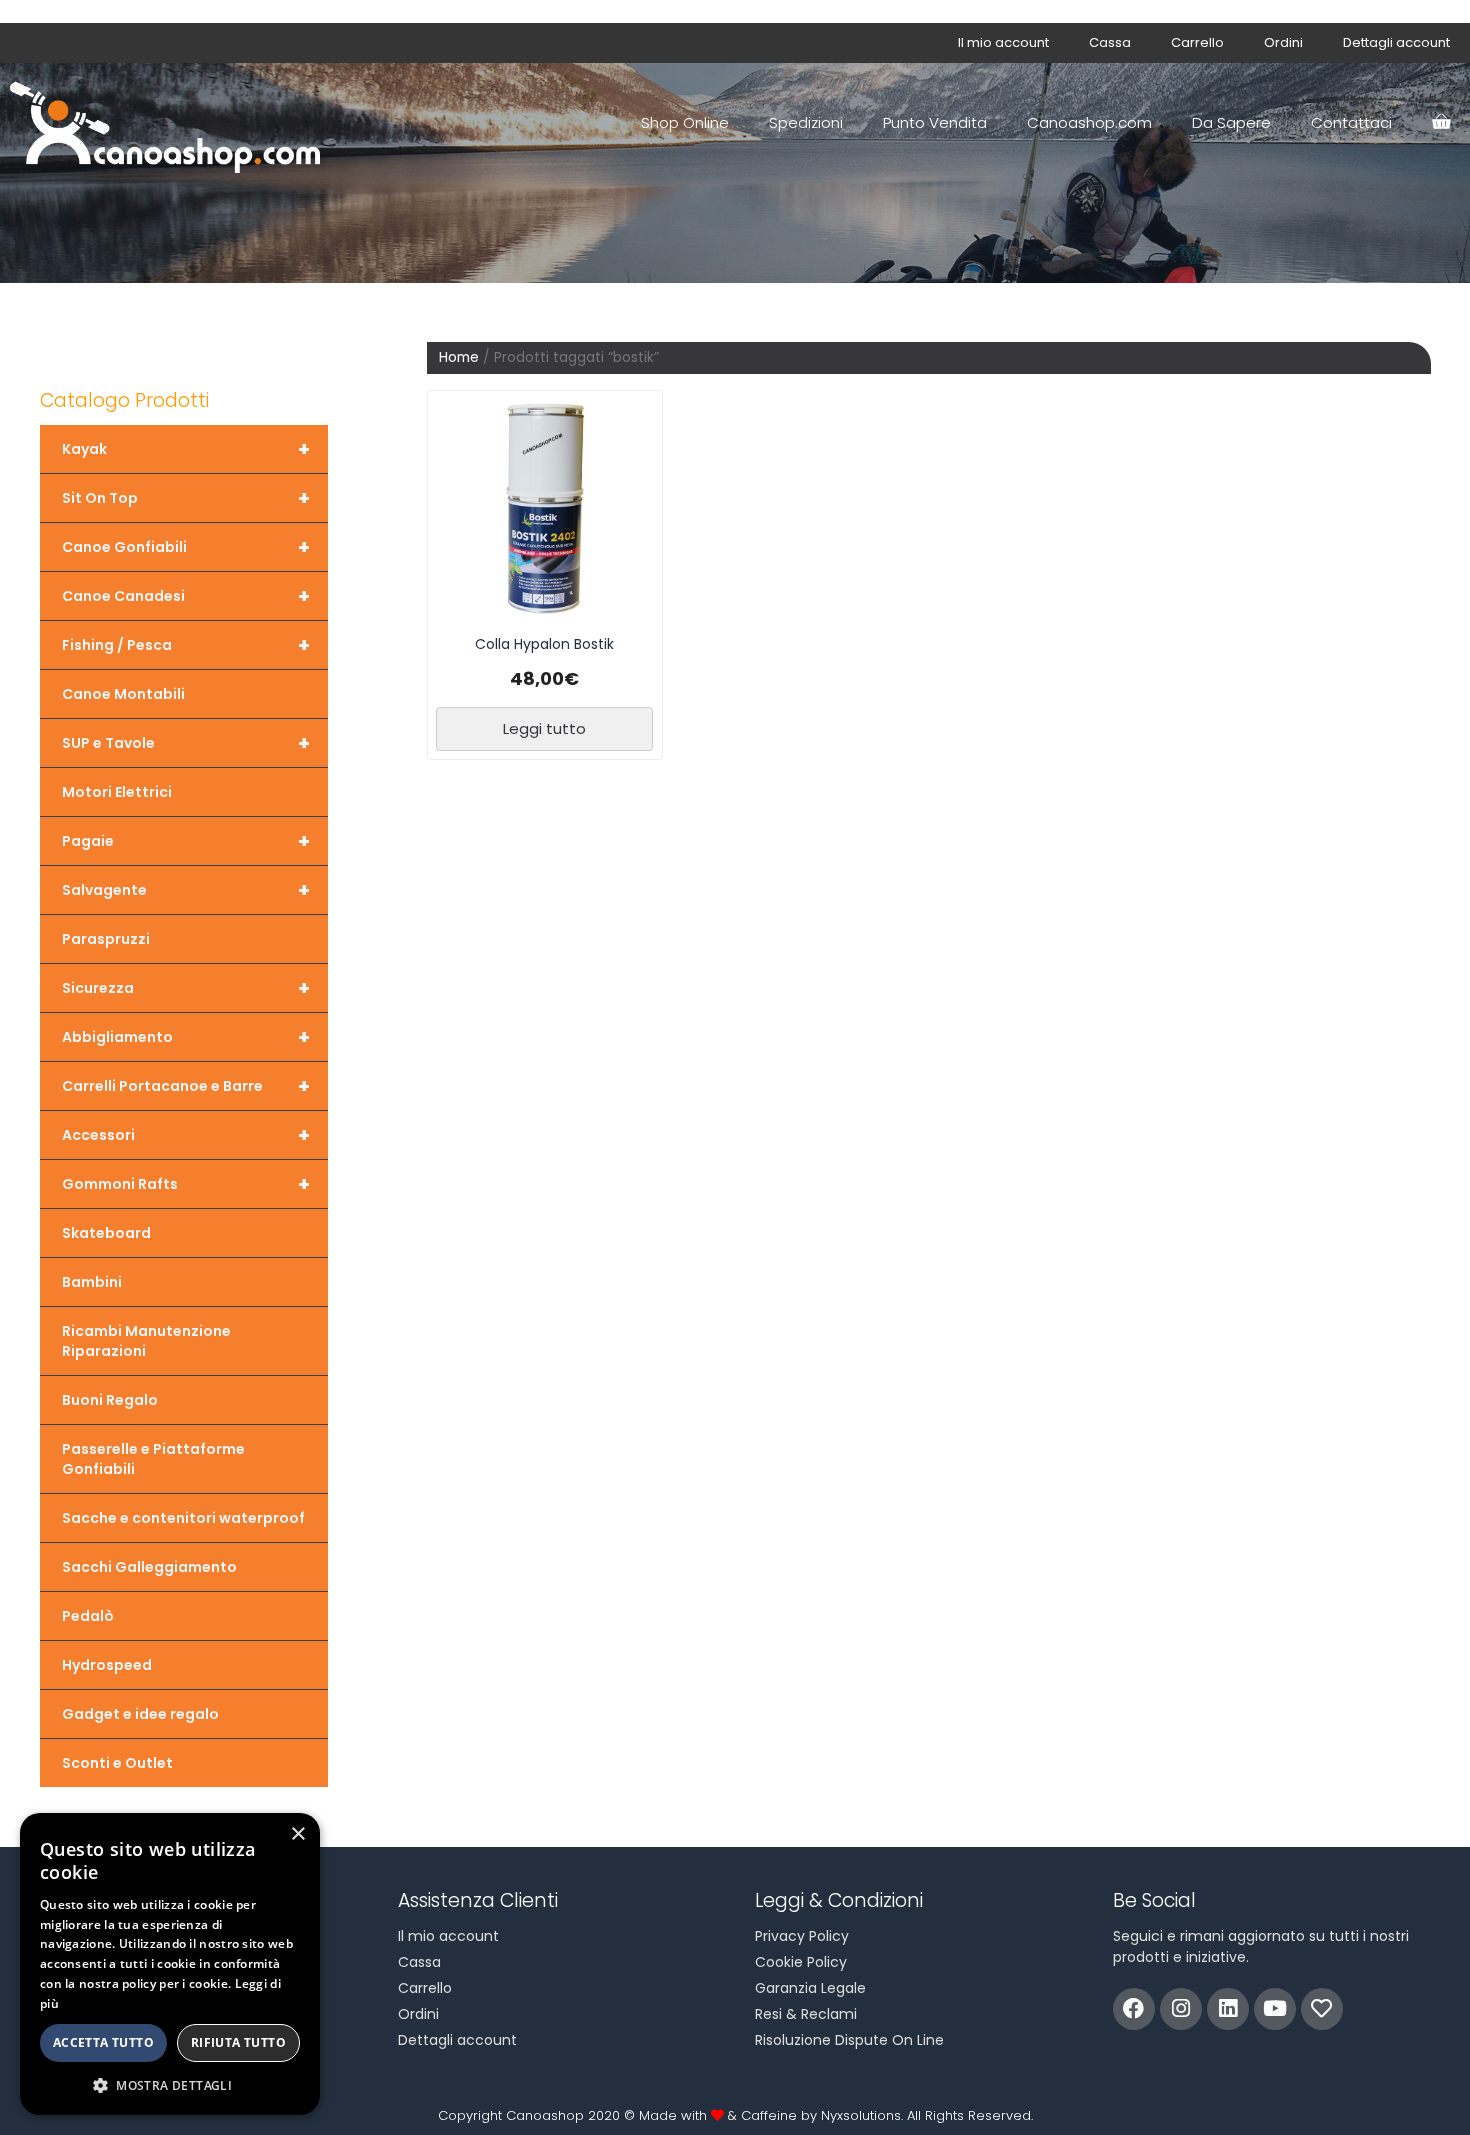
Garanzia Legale (810, 1988)
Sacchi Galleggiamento (149, 1567)
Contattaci (1351, 122)
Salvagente (186, 890)
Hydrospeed (107, 1665)
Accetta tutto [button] (103, 2042)
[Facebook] (1134, 2009)
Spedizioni (806, 122)
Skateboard (106, 1233)
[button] (170, 2085)
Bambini (92, 1282)
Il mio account (1003, 42)
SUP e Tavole (186, 743)
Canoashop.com (1089, 122)
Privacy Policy (802, 1936)
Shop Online (685, 122)
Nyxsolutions (861, 2115)
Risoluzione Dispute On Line (849, 2040)
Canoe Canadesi (186, 596)
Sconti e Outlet (117, 1763)
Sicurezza (186, 988)
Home (459, 357)
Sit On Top (186, 498)
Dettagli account (1396, 42)
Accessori (186, 1135)
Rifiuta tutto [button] (238, 2042)
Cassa (1110, 42)
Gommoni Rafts (186, 1184)
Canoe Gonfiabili (186, 547)
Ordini (1283, 42)
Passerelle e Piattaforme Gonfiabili (153, 1459)
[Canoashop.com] (170, 123)
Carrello (1197, 42)
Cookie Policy (801, 1962)
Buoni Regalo (110, 1400)
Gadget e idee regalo (140, 1714)
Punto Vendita (935, 122)
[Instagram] (1181, 2009)
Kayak (186, 449)
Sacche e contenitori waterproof (183, 1518)
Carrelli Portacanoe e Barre (186, 1086)
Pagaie (186, 841)
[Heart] (1322, 2009)
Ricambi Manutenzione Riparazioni (146, 1341)
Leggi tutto (544, 728)
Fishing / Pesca (186, 645)
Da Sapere (1231, 122)
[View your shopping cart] (1441, 123)
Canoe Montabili (123, 694)
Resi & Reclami (806, 2014)
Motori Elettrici (117, 792)
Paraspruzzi (106, 939)
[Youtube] (1275, 2009)
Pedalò (88, 1616)
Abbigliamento (186, 1037)
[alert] (170, 1964)
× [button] (297, 1834)
